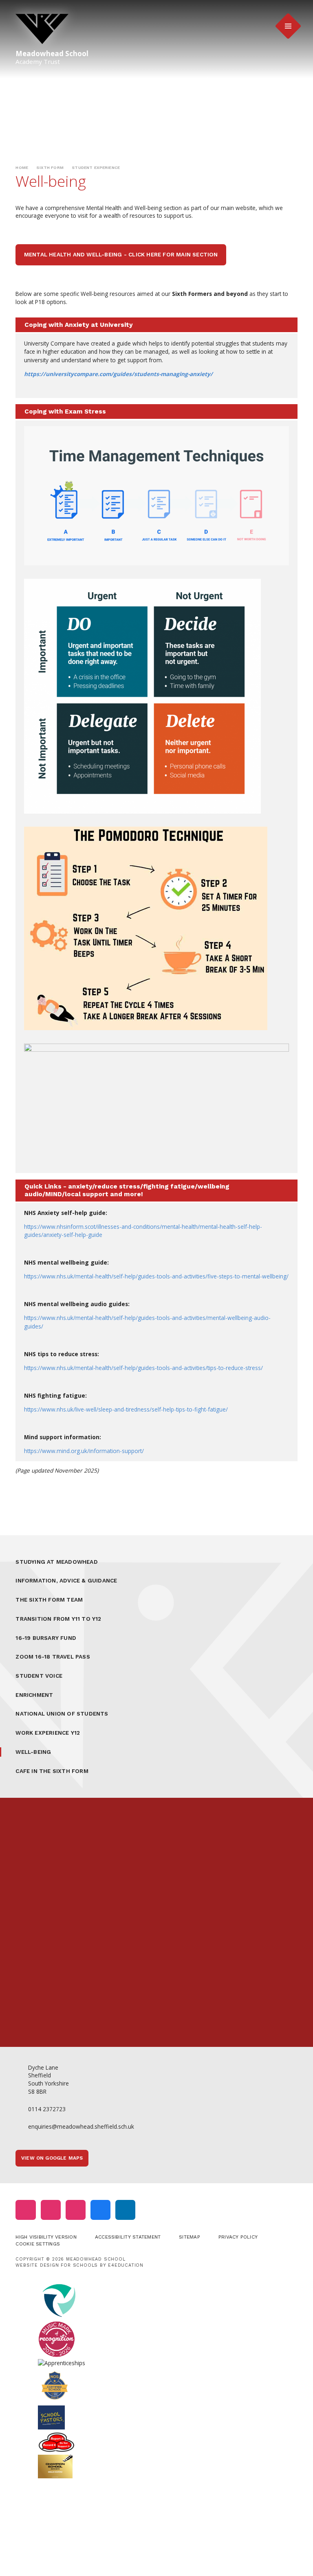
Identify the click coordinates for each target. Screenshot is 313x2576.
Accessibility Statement (128, 2237)
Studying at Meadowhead (57, 1562)
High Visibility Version (46, 2237)
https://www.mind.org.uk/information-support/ (84, 1451)
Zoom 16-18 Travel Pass (53, 1657)
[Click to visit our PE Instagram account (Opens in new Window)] (51, 2210)
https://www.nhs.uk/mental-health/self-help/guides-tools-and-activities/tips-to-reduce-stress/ (143, 1368)
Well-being (33, 1752)
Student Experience (96, 167)
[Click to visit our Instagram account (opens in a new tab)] (25, 2210)
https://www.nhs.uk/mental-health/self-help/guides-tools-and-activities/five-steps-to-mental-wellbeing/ (156, 1276)
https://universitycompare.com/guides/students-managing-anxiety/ (118, 374)
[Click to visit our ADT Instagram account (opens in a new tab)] (76, 2210)
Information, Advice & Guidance (66, 1580)
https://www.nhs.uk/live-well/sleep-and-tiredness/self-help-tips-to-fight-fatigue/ (126, 1409)
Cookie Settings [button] (38, 2244)
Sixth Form (50, 167)
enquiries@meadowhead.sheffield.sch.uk (81, 2126)
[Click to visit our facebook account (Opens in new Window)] (100, 2210)
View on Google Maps (52, 2158)
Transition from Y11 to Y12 (58, 1619)
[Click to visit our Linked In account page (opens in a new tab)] (125, 2210)
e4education (126, 2265)
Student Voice (39, 1676)
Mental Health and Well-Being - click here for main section (121, 254)
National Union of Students (62, 1714)
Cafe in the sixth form (52, 1771)
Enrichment (34, 1695)
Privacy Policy (238, 2237)
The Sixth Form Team (49, 1600)
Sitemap (190, 2237)
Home (22, 167)
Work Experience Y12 (48, 1733)
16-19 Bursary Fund (46, 1638)
